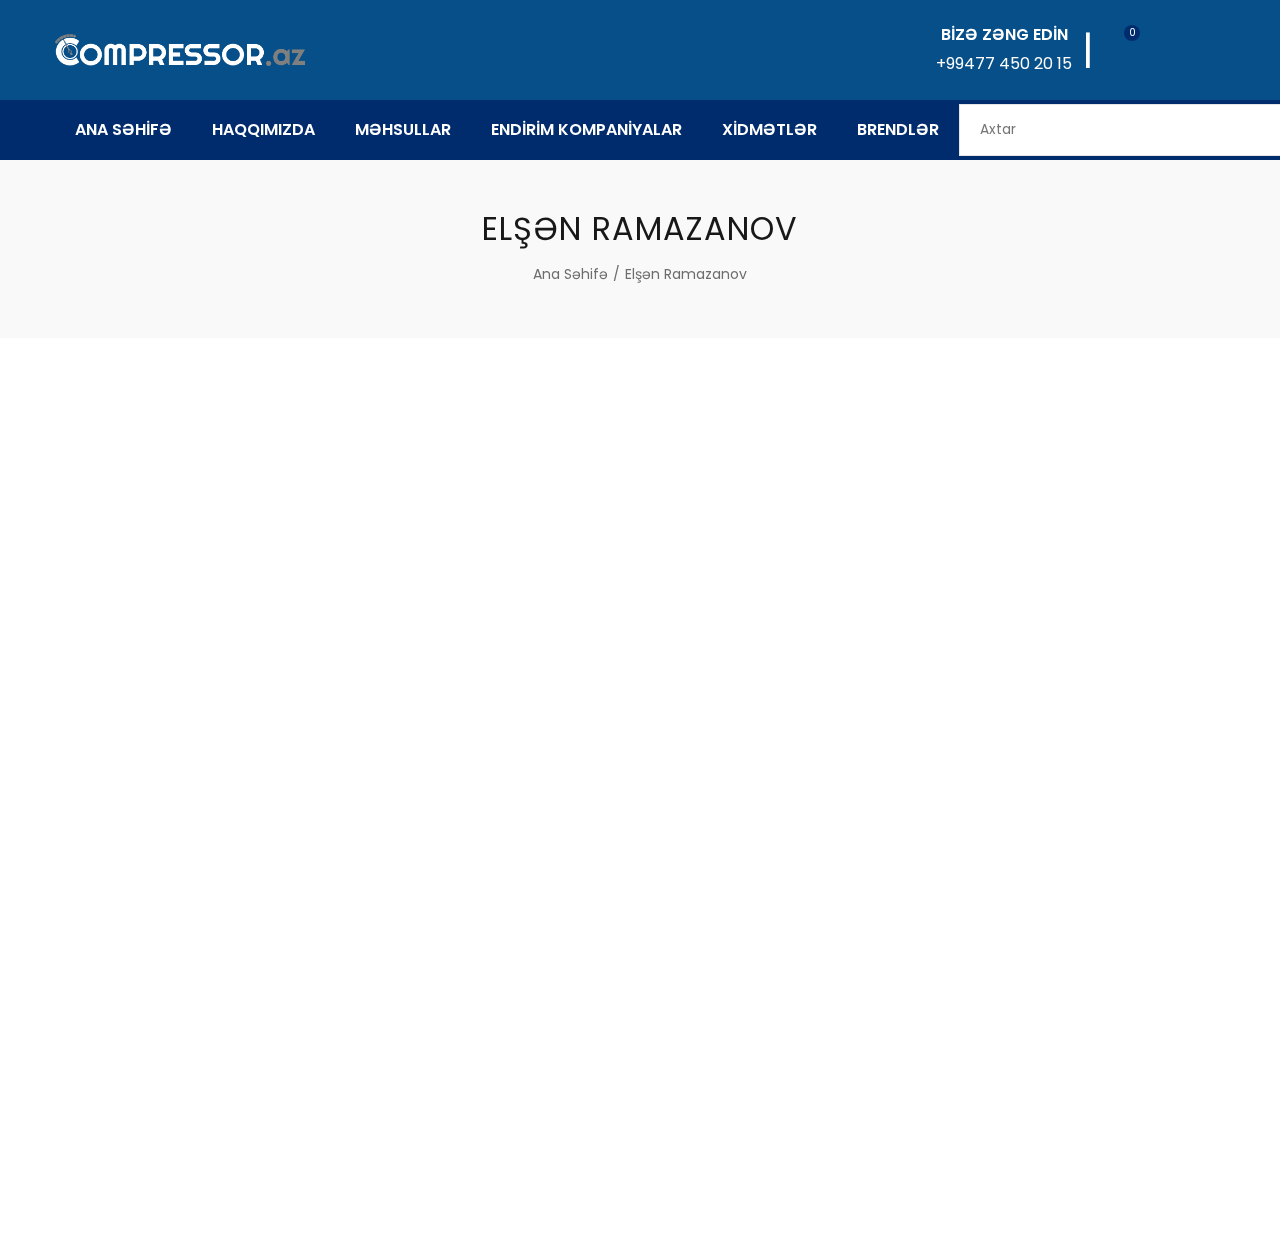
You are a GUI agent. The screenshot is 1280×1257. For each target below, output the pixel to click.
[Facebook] (586, 1180)
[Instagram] (694, 1180)
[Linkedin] (640, 1180)
